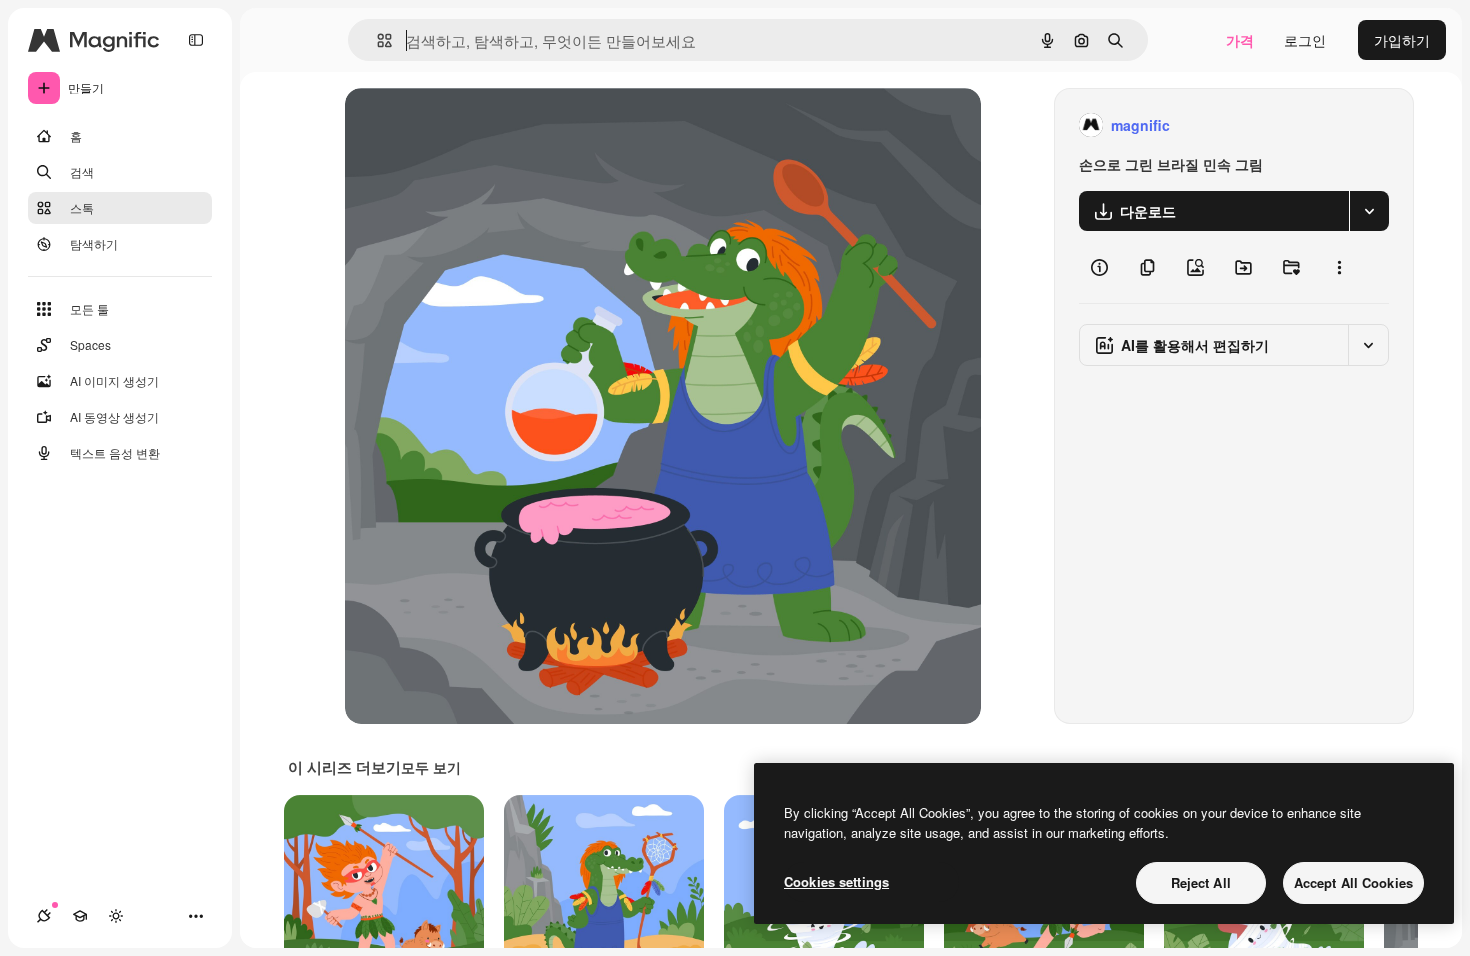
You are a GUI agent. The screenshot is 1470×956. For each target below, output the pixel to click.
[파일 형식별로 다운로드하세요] (1369, 211)
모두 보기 (431, 767)
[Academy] (80, 916)
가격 (1240, 40)
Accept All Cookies (1353, 882)
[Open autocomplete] (376, 40)
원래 (460, 125)
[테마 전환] (116, 916)
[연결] (44, 916)
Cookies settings (836, 881)
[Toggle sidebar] (196, 40)
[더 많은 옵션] (1339, 267)
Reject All (1201, 882)
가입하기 (1402, 40)
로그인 (1305, 40)
